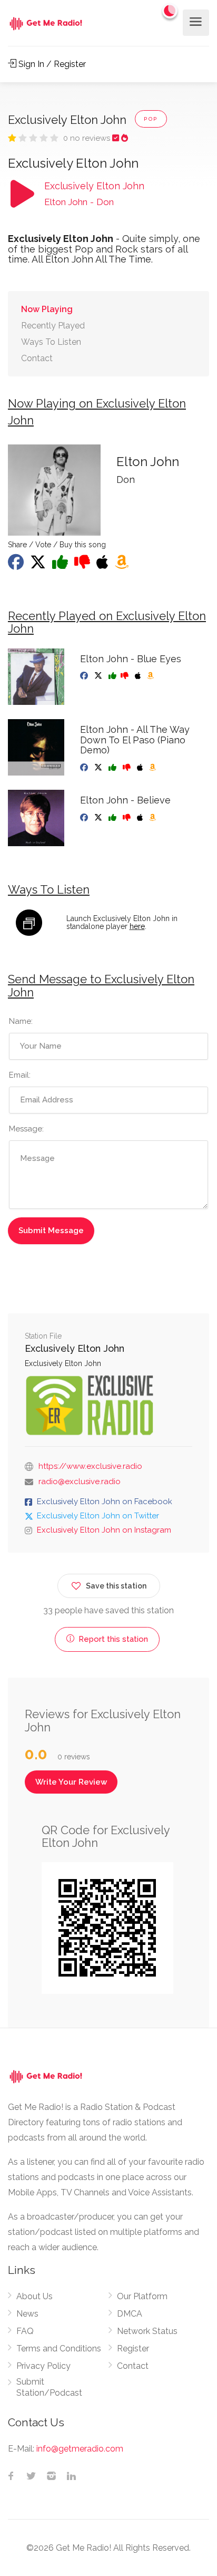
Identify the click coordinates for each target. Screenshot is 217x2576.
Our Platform (142, 2296)
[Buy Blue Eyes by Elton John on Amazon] (151, 676)
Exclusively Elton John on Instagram (104, 1530)
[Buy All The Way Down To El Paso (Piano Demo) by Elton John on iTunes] (141, 768)
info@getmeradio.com (80, 2449)
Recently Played (53, 326)
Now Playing (47, 309)
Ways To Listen (51, 342)
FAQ (25, 2331)
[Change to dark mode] (170, 11)
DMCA (130, 2314)
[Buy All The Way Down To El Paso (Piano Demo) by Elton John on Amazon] (154, 768)
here (137, 926)
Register (133, 2349)
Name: (21, 1021)
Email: (20, 1075)
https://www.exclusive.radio (90, 1466)
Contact (37, 358)
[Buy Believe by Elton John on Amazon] (154, 818)
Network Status (147, 2331)
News (27, 2314)
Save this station (116, 1586)
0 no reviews (88, 138)
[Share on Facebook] (17, 565)
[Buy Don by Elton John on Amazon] (123, 565)
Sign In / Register (51, 64)
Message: (26, 1129)
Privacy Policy (43, 2366)
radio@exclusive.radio (80, 1481)
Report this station (112, 1639)
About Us (34, 2296)
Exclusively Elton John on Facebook (105, 1502)
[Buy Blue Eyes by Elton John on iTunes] (139, 676)
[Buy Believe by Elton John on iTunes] (141, 818)
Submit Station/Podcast (49, 2387)
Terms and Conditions (59, 2349)
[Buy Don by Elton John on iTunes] (103, 565)
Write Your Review (71, 1782)
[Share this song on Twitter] (39, 565)
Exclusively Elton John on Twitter (98, 1516)
